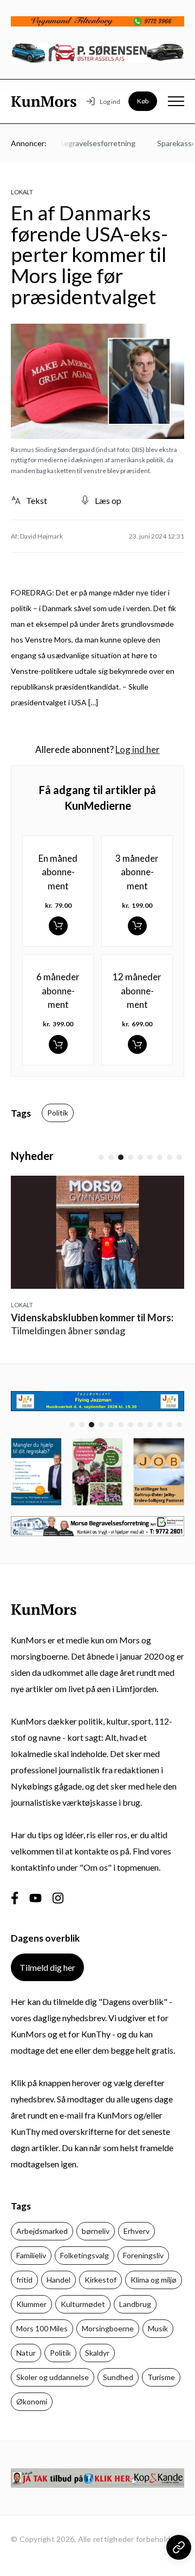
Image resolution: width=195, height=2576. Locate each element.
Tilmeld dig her (47, 1967)
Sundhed (118, 2377)
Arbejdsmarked (42, 2231)
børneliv (96, 2231)
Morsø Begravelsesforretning (78, 143)
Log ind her (138, 749)
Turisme (161, 2377)
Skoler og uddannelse (53, 2377)
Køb (143, 101)
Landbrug (135, 2304)
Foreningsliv (143, 2255)
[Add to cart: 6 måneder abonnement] (58, 1044)
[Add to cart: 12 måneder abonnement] (137, 1044)
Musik (158, 2328)
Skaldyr (97, 2353)
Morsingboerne (108, 2328)
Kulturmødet (83, 2304)
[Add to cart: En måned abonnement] (58, 926)
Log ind (110, 101)
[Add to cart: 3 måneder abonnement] (137, 926)
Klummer (31, 2304)
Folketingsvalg (84, 2255)
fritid (24, 2280)
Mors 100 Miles (42, 2328)
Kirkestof (100, 2280)
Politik (58, 1113)
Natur (26, 2353)
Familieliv (31, 2255)
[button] (101, 1157)
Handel (58, 2280)
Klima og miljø (154, 2280)
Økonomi (32, 2401)
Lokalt (22, 192)
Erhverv (136, 2231)
